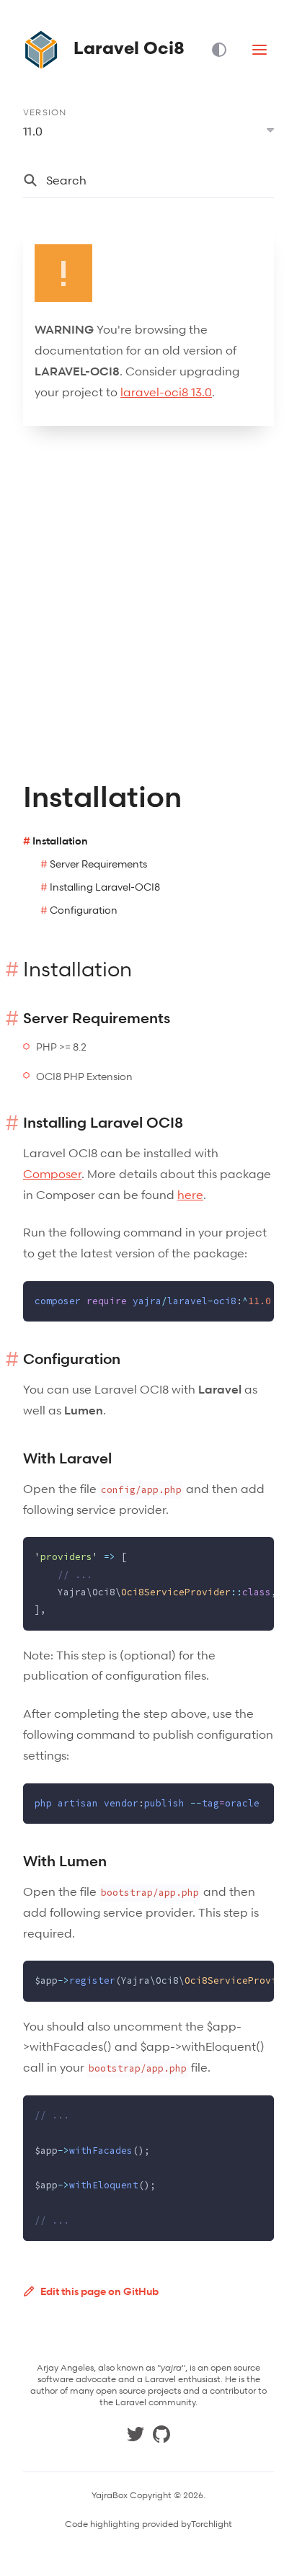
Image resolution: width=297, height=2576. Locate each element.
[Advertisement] (148, 603)
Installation (60, 841)
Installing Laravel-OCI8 (105, 887)
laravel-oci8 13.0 (166, 392)
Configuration (84, 910)
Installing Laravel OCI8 (103, 1123)
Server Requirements (98, 864)
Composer (52, 1174)
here (190, 1195)
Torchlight (212, 2524)
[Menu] (260, 50)
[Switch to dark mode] (225, 50)
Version (45, 112)
